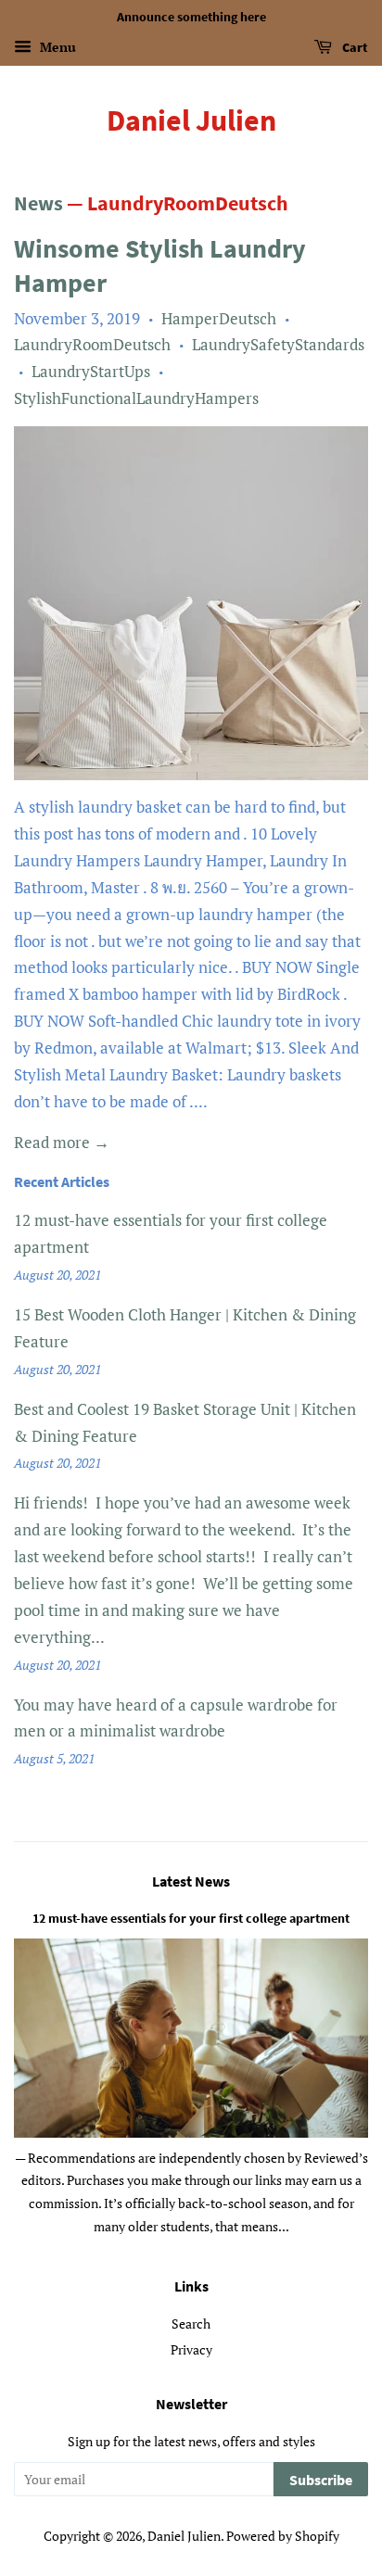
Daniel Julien (191, 120)
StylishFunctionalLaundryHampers (136, 398)
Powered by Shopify (283, 2536)
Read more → (62, 1142)
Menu (56, 47)
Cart (354, 47)
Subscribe (321, 2480)
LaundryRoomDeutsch (92, 344)
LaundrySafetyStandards (278, 344)
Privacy (191, 2349)
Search (191, 2323)
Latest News (191, 1881)
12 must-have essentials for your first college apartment (191, 1918)
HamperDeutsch (219, 318)
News (38, 203)
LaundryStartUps (91, 371)
